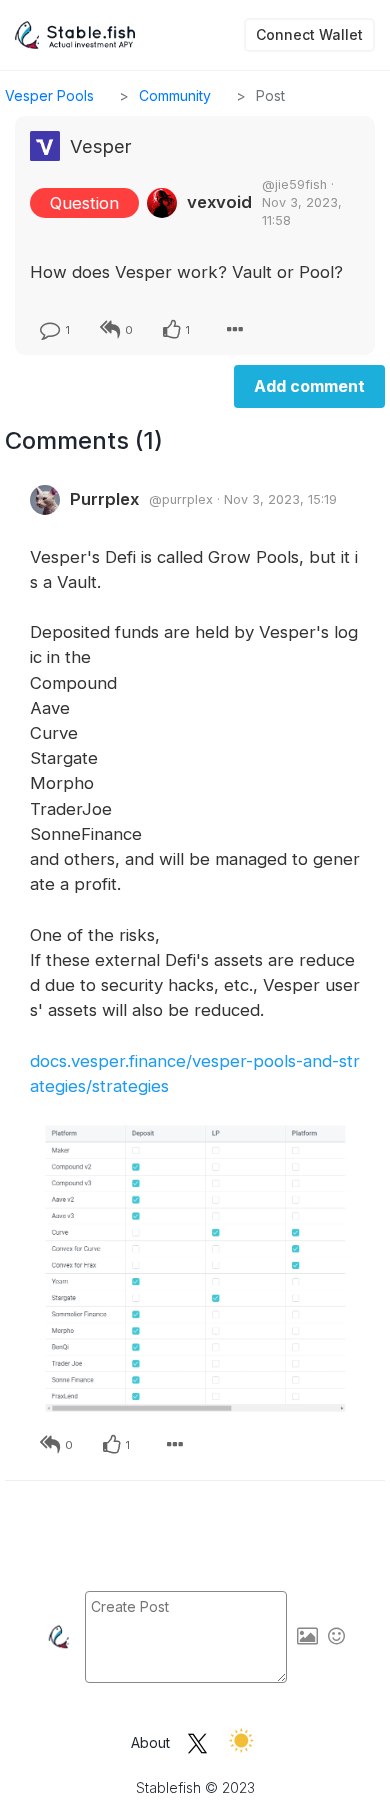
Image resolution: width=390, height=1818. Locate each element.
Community (175, 95)
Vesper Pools (49, 95)
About (150, 1742)
